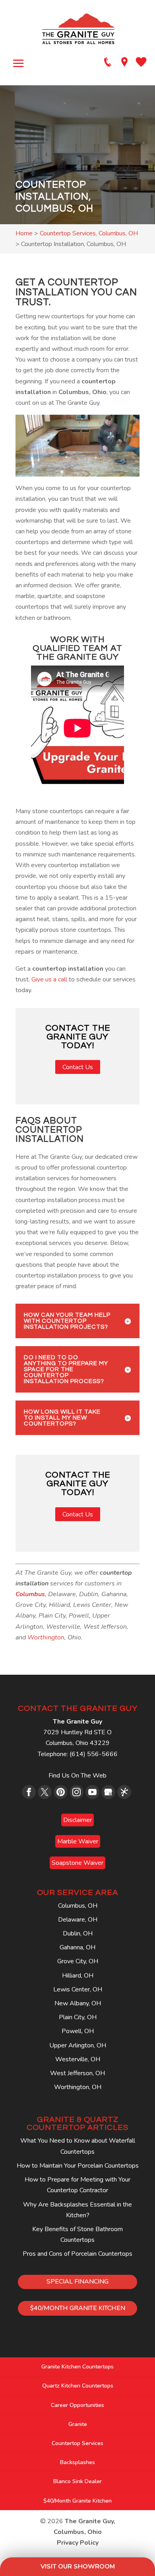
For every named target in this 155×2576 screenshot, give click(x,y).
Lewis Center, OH (78, 1989)
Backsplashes (77, 2462)
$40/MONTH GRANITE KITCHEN (78, 2308)
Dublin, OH (78, 1933)
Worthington (46, 1637)
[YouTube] (92, 1792)
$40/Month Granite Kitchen (77, 2501)
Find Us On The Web (77, 1776)
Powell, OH (78, 2031)
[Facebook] (29, 1792)
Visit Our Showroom (78, 2566)
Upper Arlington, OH (78, 2045)
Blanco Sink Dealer (77, 2481)
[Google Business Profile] (108, 1792)
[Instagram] (77, 1792)
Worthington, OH (78, 2087)
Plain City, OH (78, 2017)
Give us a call (49, 979)
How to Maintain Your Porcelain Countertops (78, 2166)
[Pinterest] (61, 1792)
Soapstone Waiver (77, 1863)
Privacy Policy (78, 2543)
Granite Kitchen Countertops (77, 2367)
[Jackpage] (124, 1792)
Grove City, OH (78, 1961)
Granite (78, 2424)
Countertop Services (77, 2443)
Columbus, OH (78, 1906)
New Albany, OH (78, 2003)
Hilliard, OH (78, 1976)
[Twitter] (45, 1792)
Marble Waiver (78, 1841)
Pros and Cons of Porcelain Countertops (77, 2254)
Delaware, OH (78, 1920)
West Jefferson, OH (77, 2073)
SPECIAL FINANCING (77, 2282)
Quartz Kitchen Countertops (78, 2386)
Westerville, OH (78, 2059)
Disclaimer (77, 1820)
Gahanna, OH (77, 1947)
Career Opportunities (77, 2405)
